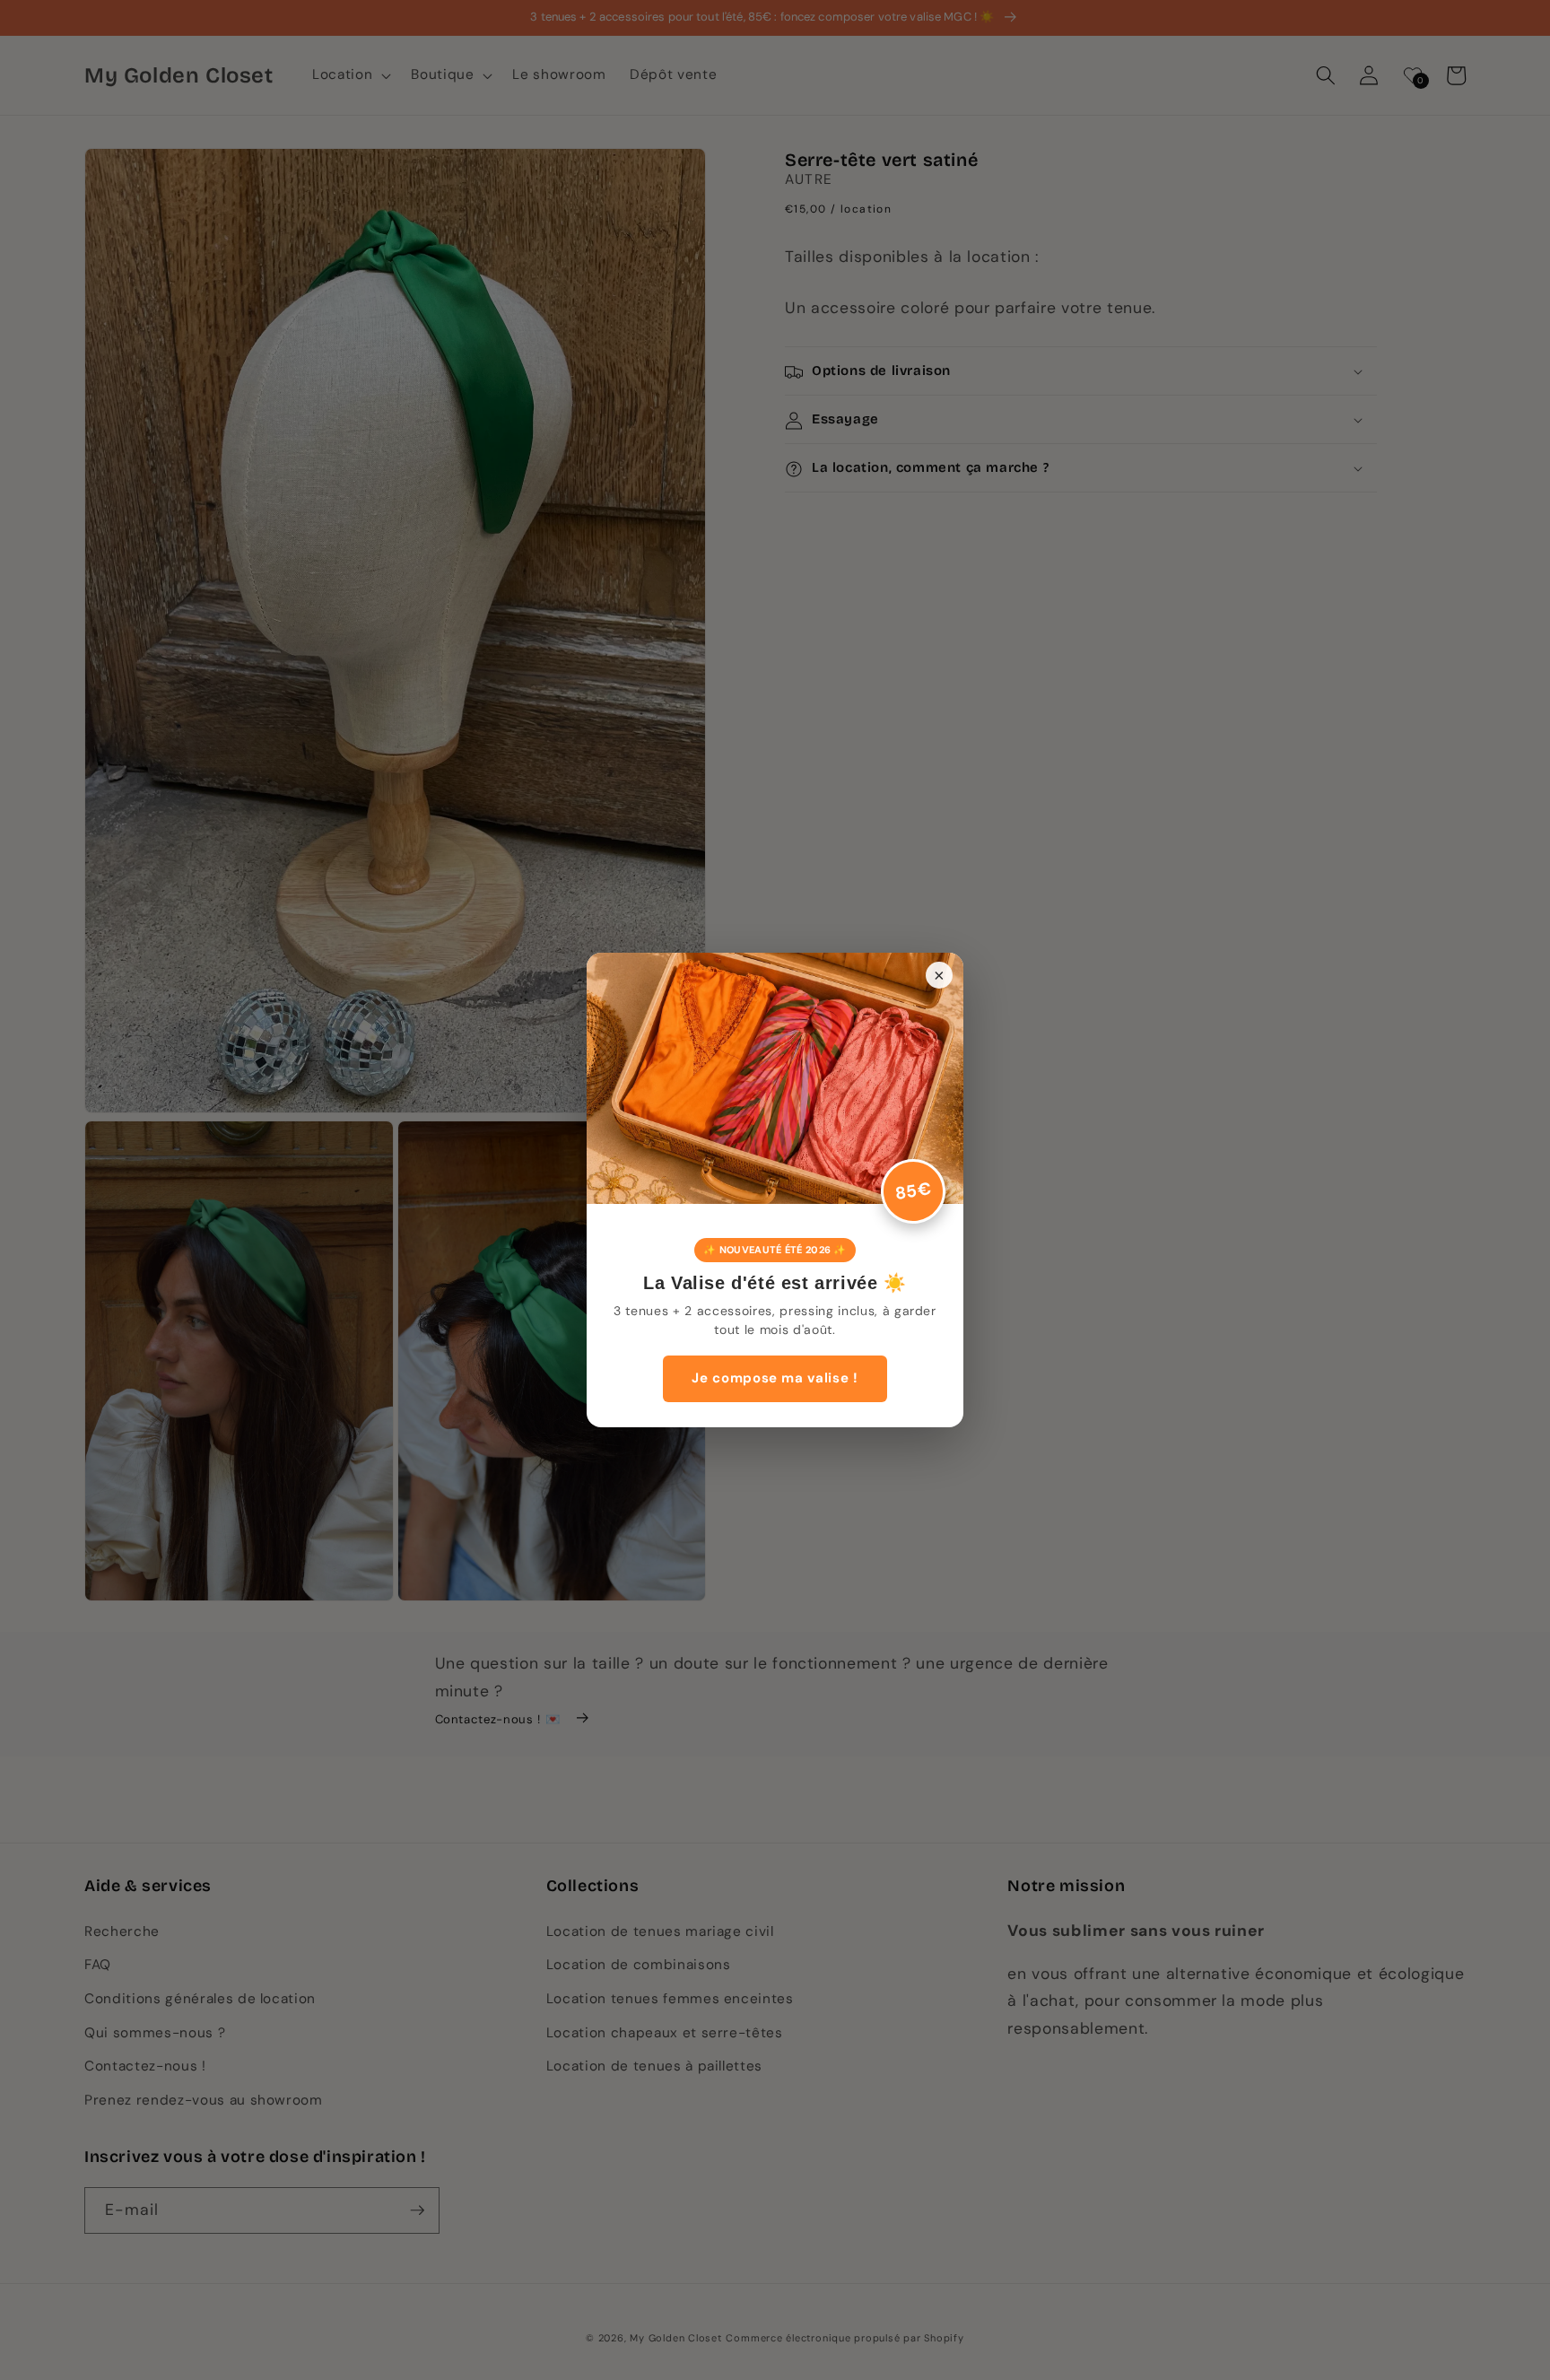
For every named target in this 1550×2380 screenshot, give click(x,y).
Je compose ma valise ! (775, 1378)
